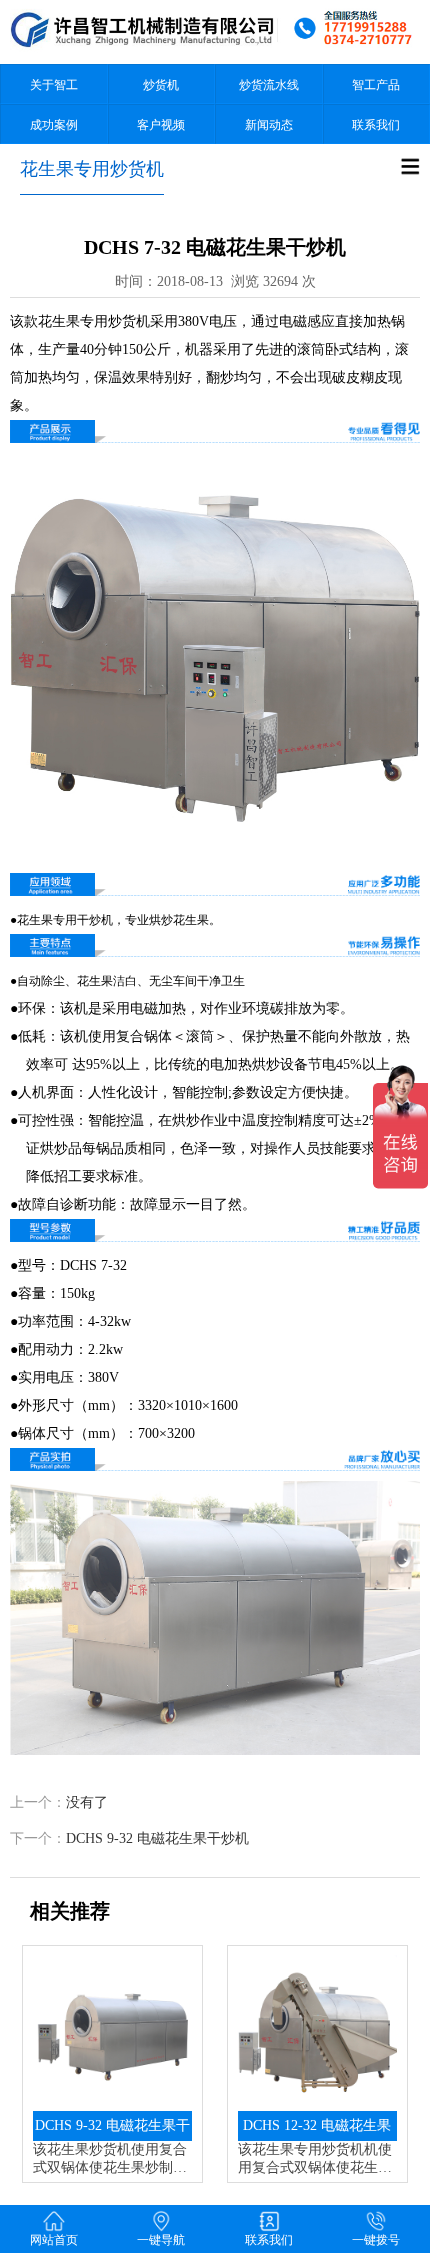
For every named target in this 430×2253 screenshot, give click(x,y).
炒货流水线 (269, 85)
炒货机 (161, 85)
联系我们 (376, 125)
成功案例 (54, 125)
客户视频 (161, 125)
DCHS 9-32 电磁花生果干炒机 (157, 1838)
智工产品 (376, 85)
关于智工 (54, 85)
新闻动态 (269, 125)
